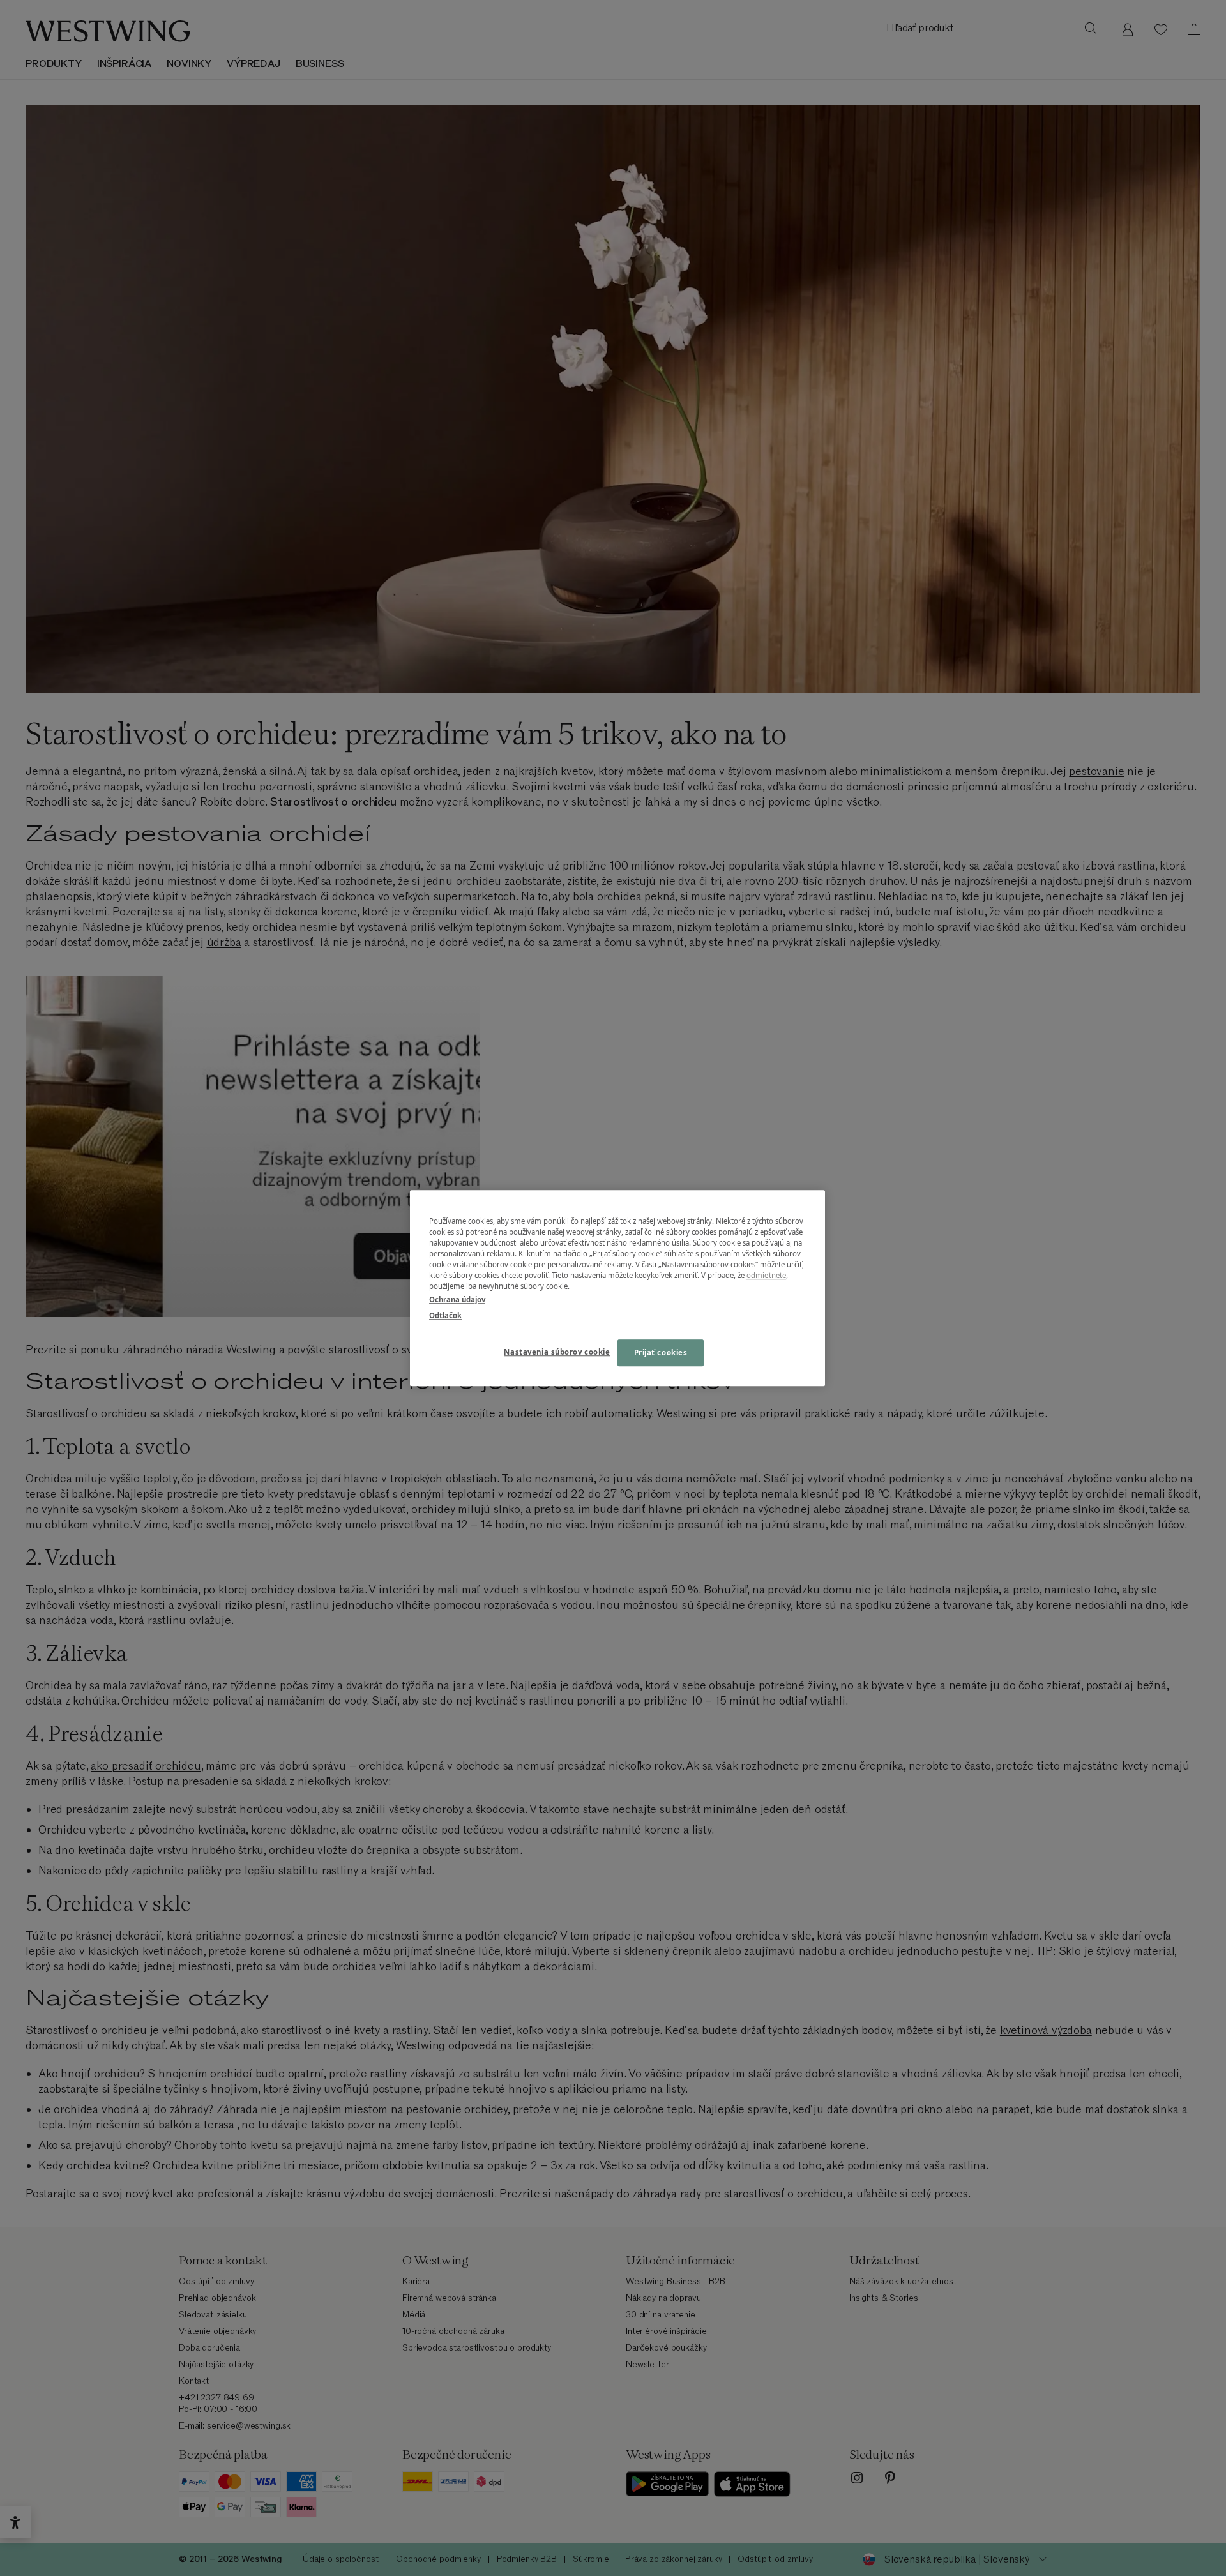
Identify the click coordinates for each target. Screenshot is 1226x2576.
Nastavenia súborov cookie (557, 1352)
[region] (617, 1288)
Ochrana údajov (457, 1299)
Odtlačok (445, 1315)
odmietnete (766, 1275)
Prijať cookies (661, 1352)
